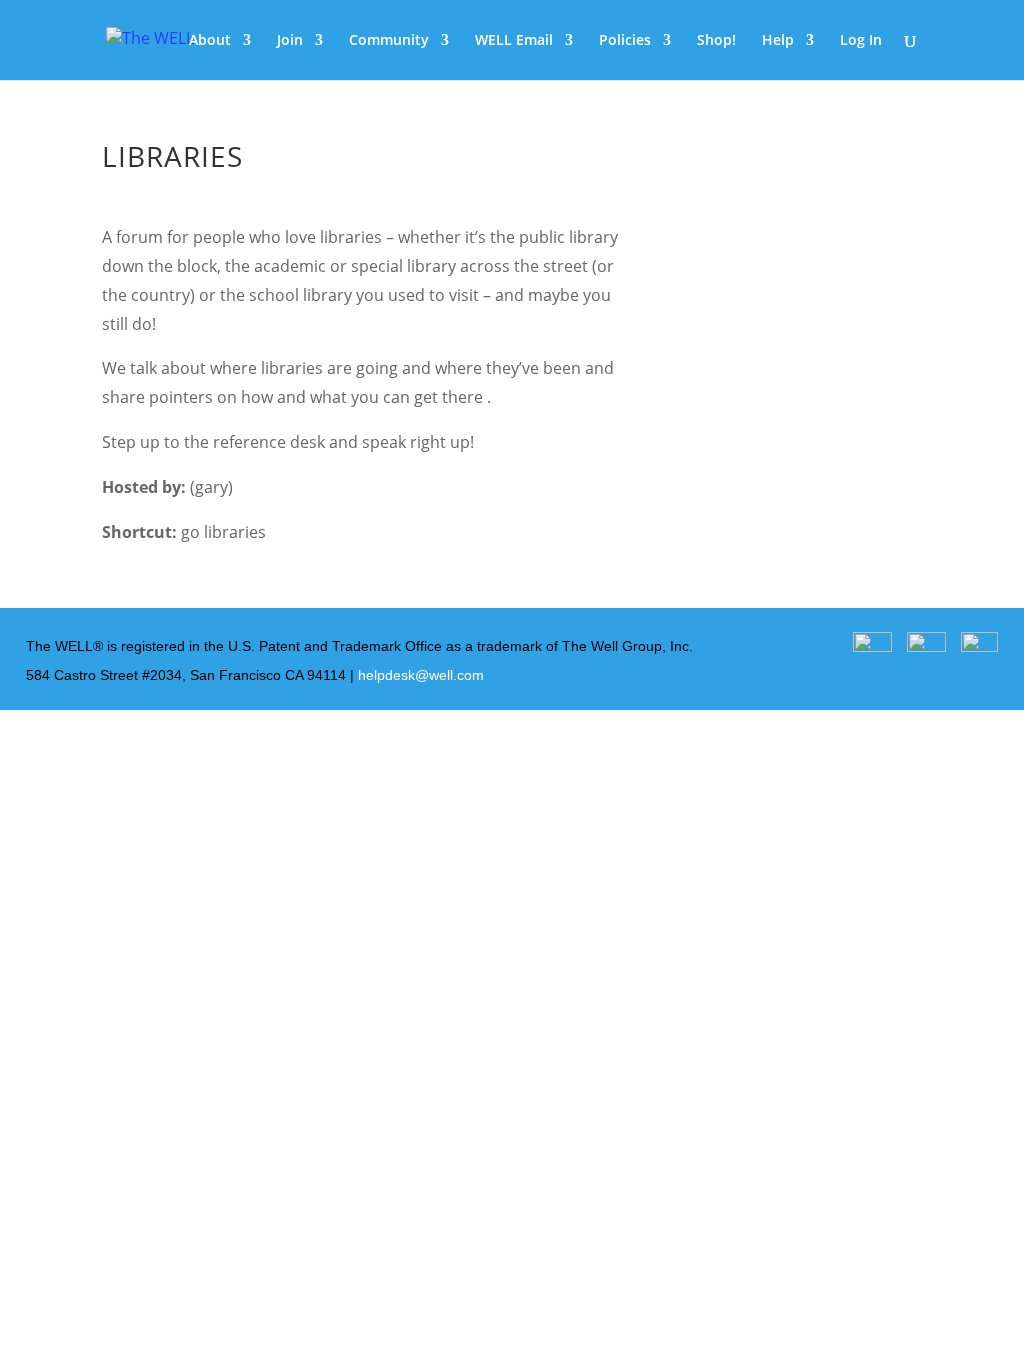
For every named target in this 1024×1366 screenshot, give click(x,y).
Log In (861, 41)
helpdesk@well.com (421, 675)
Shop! (716, 41)
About (210, 41)
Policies (625, 41)
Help (778, 41)
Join (290, 41)
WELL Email (514, 41)
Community (389, 41)
